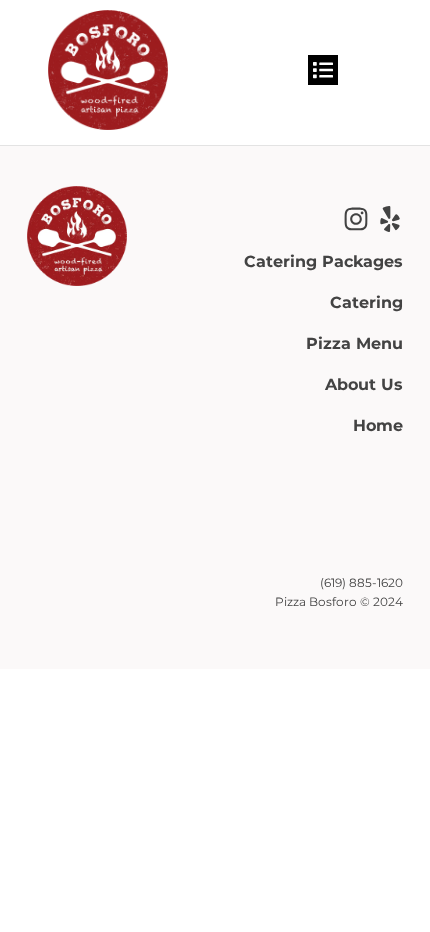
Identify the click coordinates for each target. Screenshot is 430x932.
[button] (323, 70)
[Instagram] (356, 219)
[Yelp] (390, 219)
